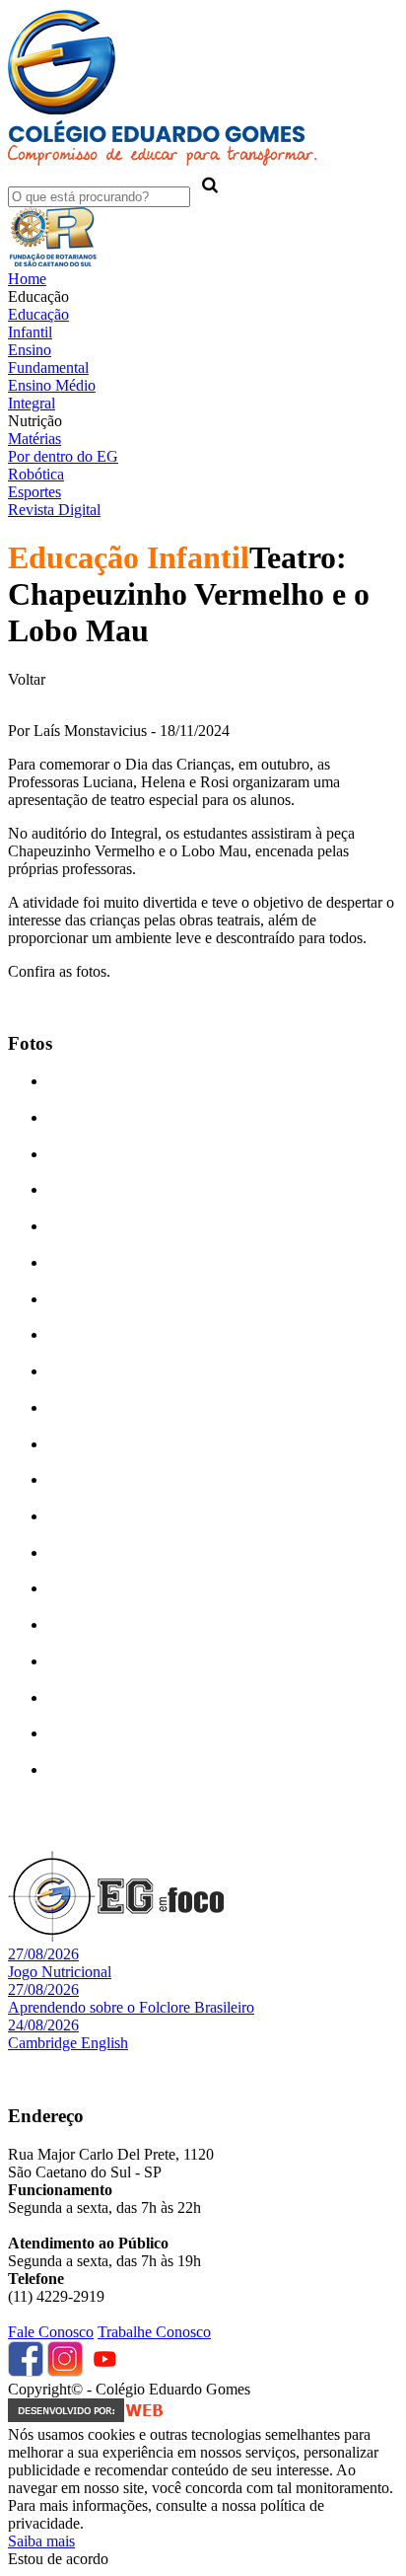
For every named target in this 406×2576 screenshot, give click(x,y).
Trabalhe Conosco (154, 2332)
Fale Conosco (51, 2332)
